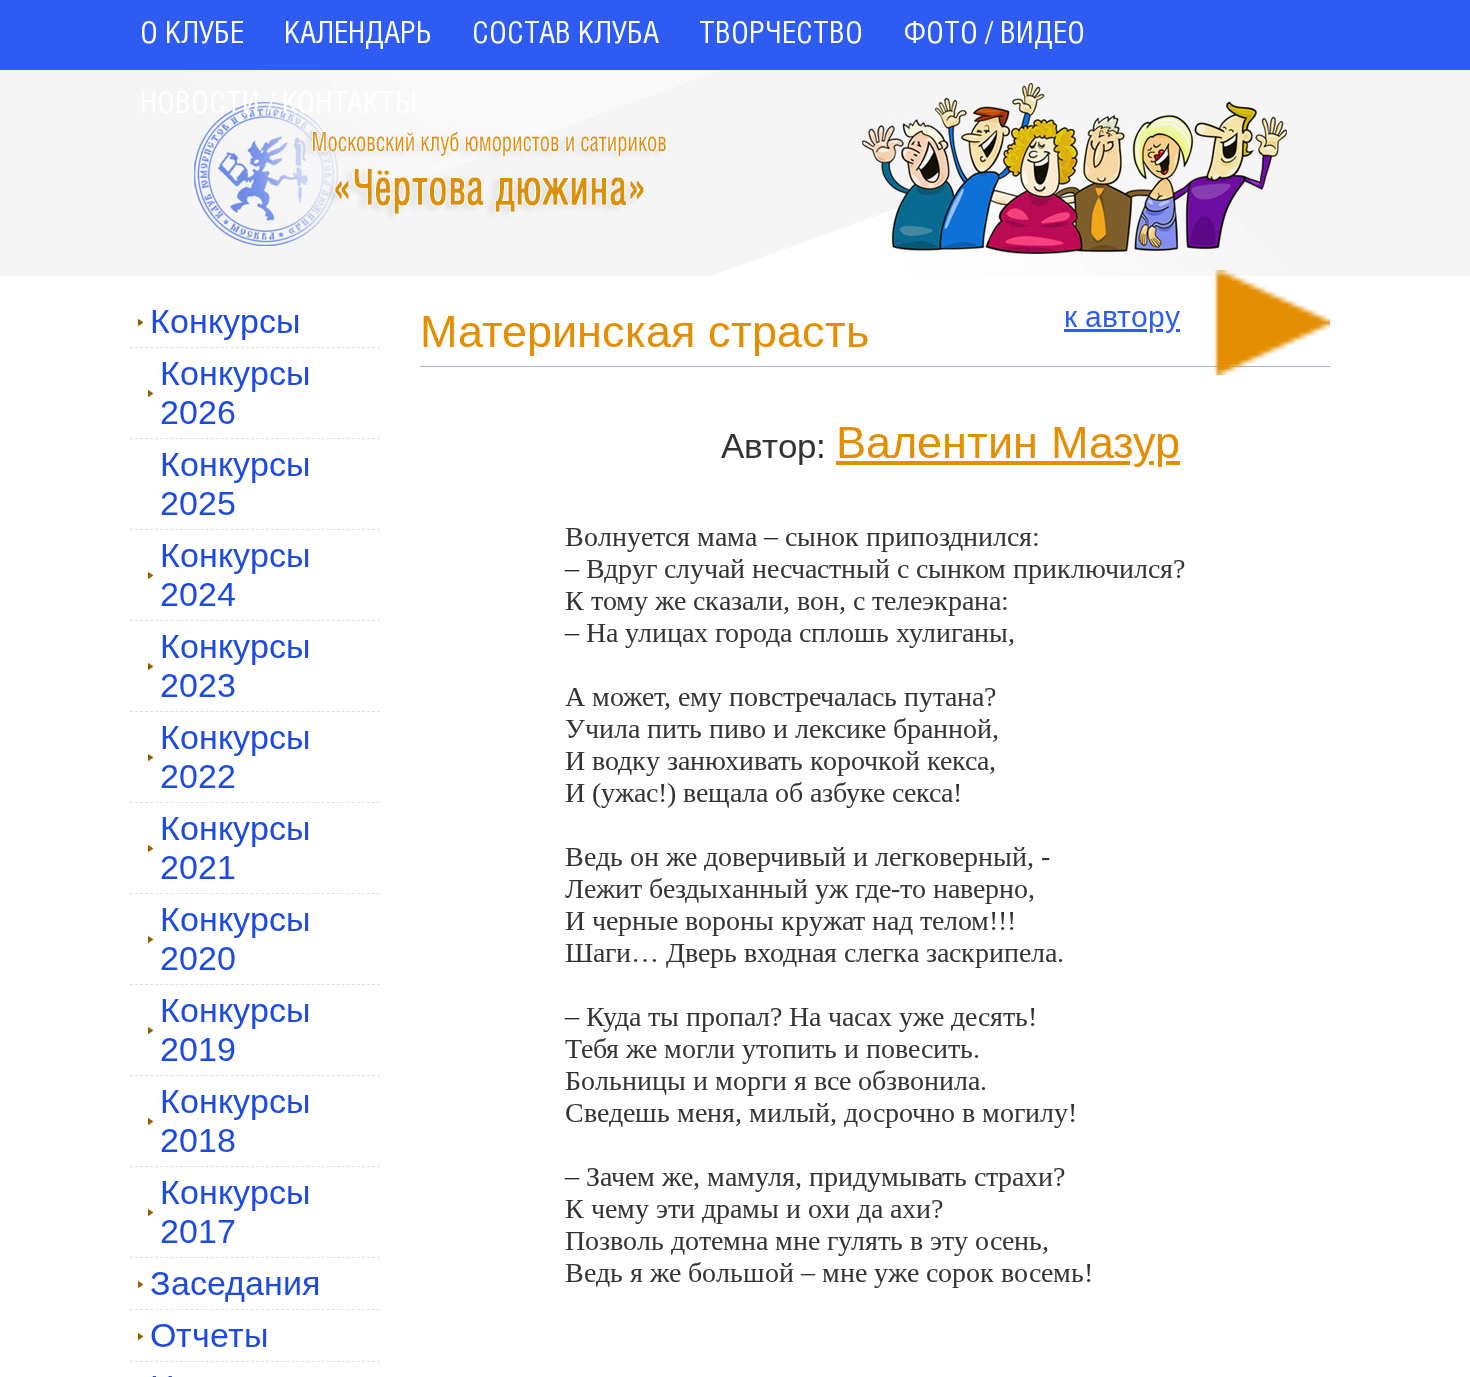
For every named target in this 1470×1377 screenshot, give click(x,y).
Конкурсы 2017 (235, 1211)
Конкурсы (225, 321)
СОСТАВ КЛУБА (565, 35)
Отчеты (209, 1335)
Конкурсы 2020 (235, 938)
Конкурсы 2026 (235, 392)
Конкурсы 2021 (235, 847)
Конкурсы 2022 (235, 756)
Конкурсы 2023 (235, 665)
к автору (1122, 316)
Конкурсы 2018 (235, 1120)
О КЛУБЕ (192, 35)
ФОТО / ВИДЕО (994, 35)
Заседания (235, 1283)
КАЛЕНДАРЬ (358, 35)
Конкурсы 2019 (235, 1029)
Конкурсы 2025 (235, 483)
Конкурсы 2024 (235, 574)
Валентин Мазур (1008, 442)
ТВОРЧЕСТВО (781, 35)
